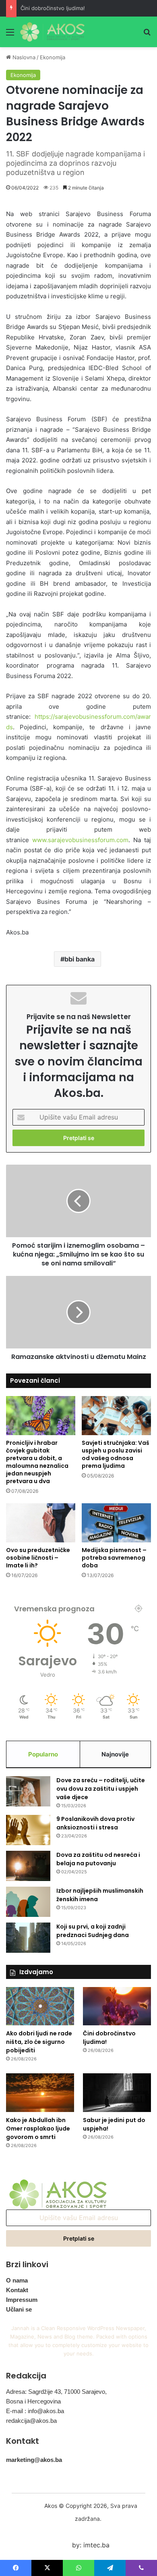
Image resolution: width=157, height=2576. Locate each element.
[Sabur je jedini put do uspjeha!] (117, 2092)
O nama (17, 2280)
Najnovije (115, 1754)
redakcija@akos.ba (31, 2421)
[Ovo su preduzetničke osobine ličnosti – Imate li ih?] (41, 1523)
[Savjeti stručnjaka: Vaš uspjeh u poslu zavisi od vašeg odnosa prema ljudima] (116, 1416)
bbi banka (80, 959)
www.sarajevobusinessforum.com (80, 840)
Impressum (22, 2300)
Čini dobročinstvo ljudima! (53, 8)
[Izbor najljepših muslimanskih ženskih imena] (28, 1902)
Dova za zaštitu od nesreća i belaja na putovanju (98, 1859)
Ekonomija (53, 57)
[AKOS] (52, 32)
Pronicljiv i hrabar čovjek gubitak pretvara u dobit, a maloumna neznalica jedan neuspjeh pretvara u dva (37, 1462)
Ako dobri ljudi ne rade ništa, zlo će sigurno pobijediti (39, 2042)
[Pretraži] (147, 35)
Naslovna (23, 57)
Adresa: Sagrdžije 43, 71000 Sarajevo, (56, 2392)
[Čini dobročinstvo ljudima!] (117, 2006)
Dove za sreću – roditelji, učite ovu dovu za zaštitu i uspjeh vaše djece (101, 1789)
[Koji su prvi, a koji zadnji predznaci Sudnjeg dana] (28, 1938)
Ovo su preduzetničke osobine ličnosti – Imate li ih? (38, 1558)
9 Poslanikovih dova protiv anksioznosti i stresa (95, 1823)
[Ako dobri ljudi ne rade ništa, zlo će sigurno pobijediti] (40, 2006)
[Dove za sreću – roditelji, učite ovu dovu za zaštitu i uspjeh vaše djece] (28, 1791)
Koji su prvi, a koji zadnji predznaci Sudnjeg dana (93, 1931)
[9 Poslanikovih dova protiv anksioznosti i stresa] (28, 1830)
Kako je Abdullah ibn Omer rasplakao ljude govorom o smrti (38, 2129)
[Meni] (10, 35)
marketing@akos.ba (34, 2460)
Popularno (43, 1754)
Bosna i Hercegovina (33, 2401)
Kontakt (17, 2290)
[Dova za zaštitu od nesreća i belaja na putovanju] (28, 1866)
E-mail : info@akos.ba (35, 2411)
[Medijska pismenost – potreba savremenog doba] (116, 1523)
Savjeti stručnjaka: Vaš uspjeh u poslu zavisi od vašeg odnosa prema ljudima (116, 1454)
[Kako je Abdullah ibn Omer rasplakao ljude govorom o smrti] (40, 2092)
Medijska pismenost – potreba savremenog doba (114, 1558)
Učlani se (19, 2309)
